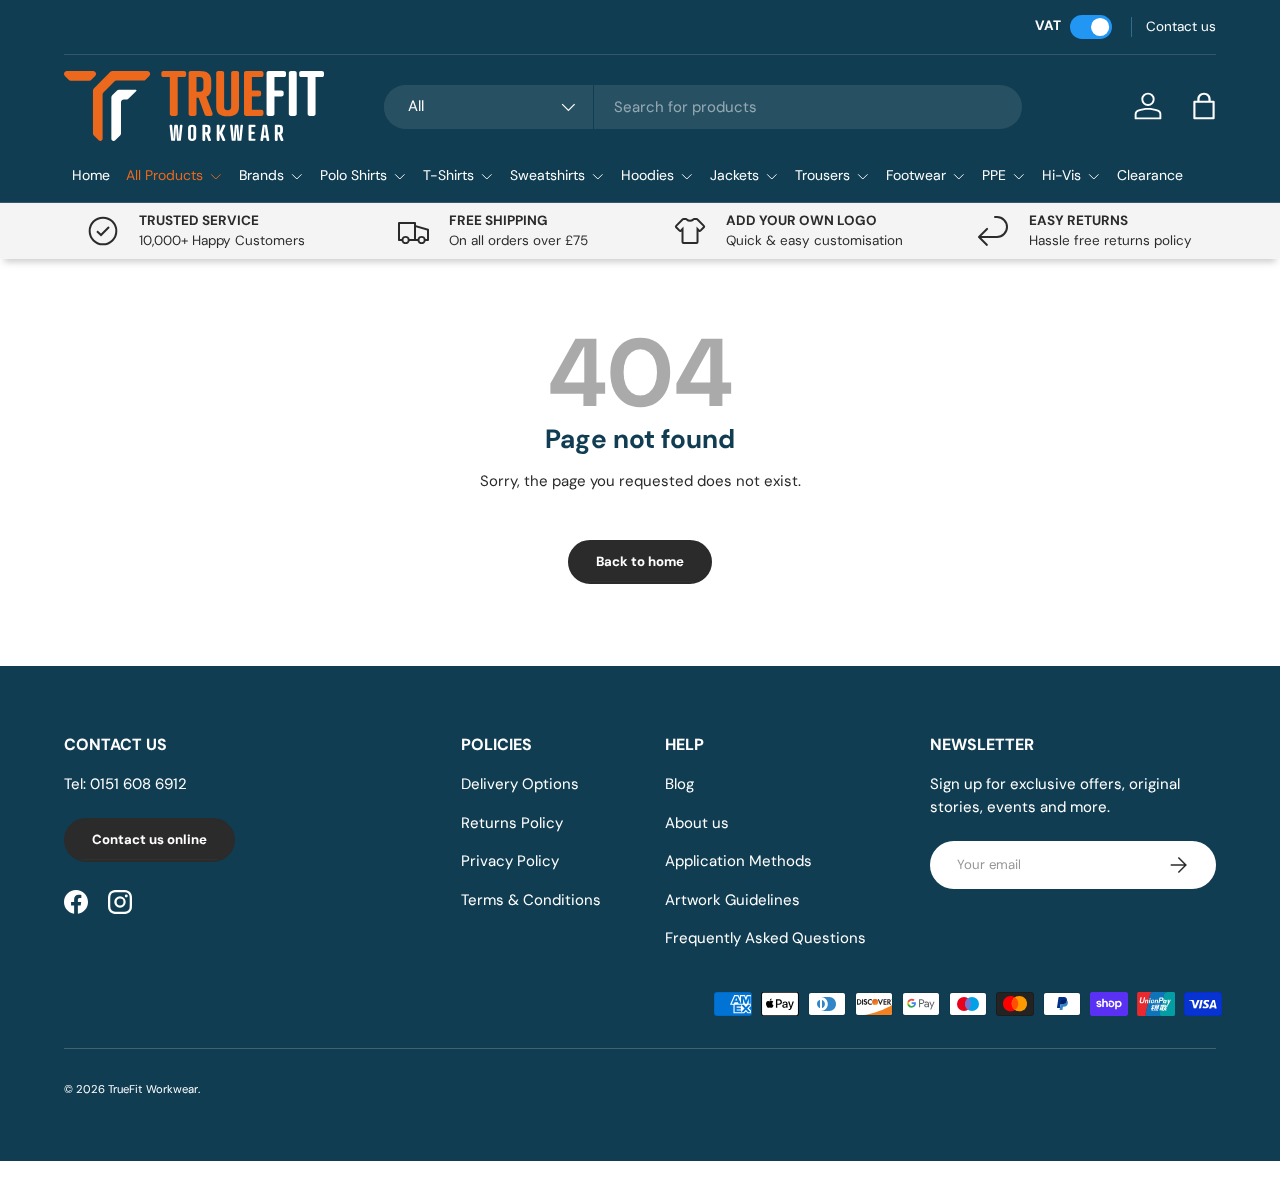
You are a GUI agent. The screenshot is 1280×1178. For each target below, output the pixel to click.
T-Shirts (448, 175)
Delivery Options (520, 784)
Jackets (734, 175)
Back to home (640, 561)
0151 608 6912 (138, 784)
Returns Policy (512, 823)
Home (91, 175)
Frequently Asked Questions (765, 938)
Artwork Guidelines (732, 900)
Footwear (916, 175)
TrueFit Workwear (153, 1089)
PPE (994, 175)
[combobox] (703, 107)
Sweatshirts (547, 175)
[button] (1204, 106)
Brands (261, 175)
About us (697, 823)
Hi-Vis (1061, 175)
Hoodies (647, 175)
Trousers (822, 175)
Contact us (1181, 26)
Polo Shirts (353, 175)
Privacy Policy (510, 861)
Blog (679, 784)
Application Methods (738, 861)
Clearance (1150, 175)
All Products (164, 175)
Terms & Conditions (531, 900)
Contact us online (149, 839)
